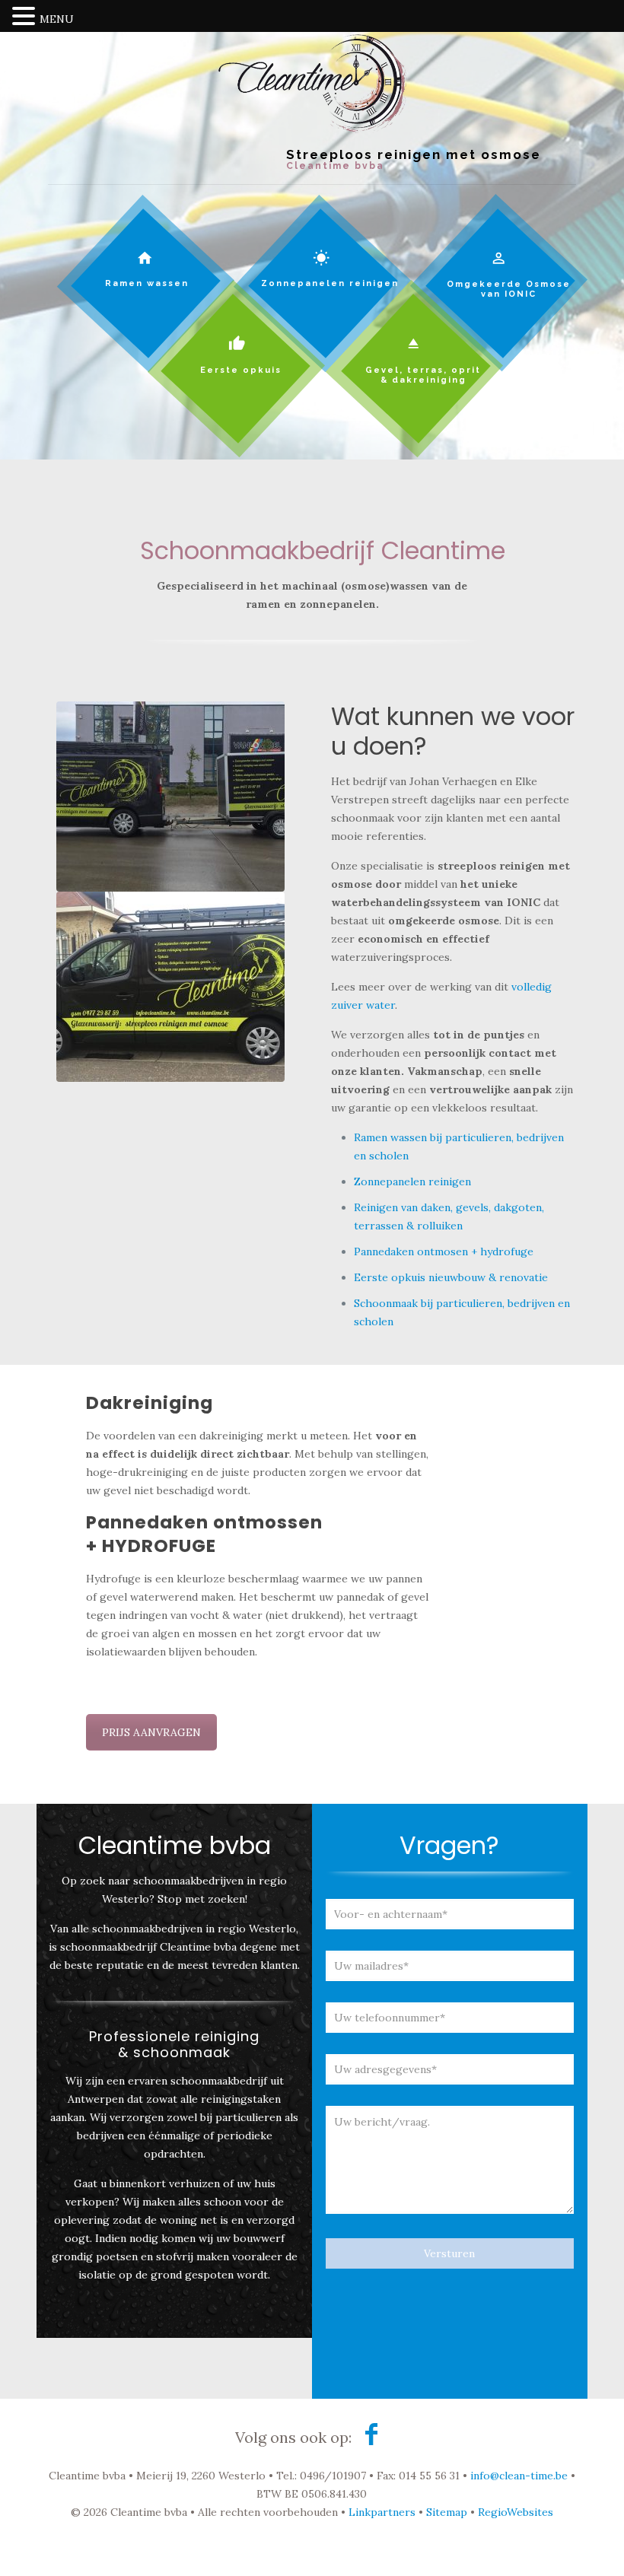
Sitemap (447, 2512)
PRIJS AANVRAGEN (151, 1732)
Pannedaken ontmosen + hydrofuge (444, 1251)
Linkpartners (382, 2512)
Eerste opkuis (241, 370)
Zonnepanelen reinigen (330, 283)
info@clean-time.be (519, 2476)
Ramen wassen (147, 283)
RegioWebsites (516, 2512)
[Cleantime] (312, 108)
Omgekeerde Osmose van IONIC (509, 289)
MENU (57, 19)
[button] (26, 17)
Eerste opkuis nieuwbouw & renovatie (451, 1277)
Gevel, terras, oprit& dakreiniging (423, 375)
